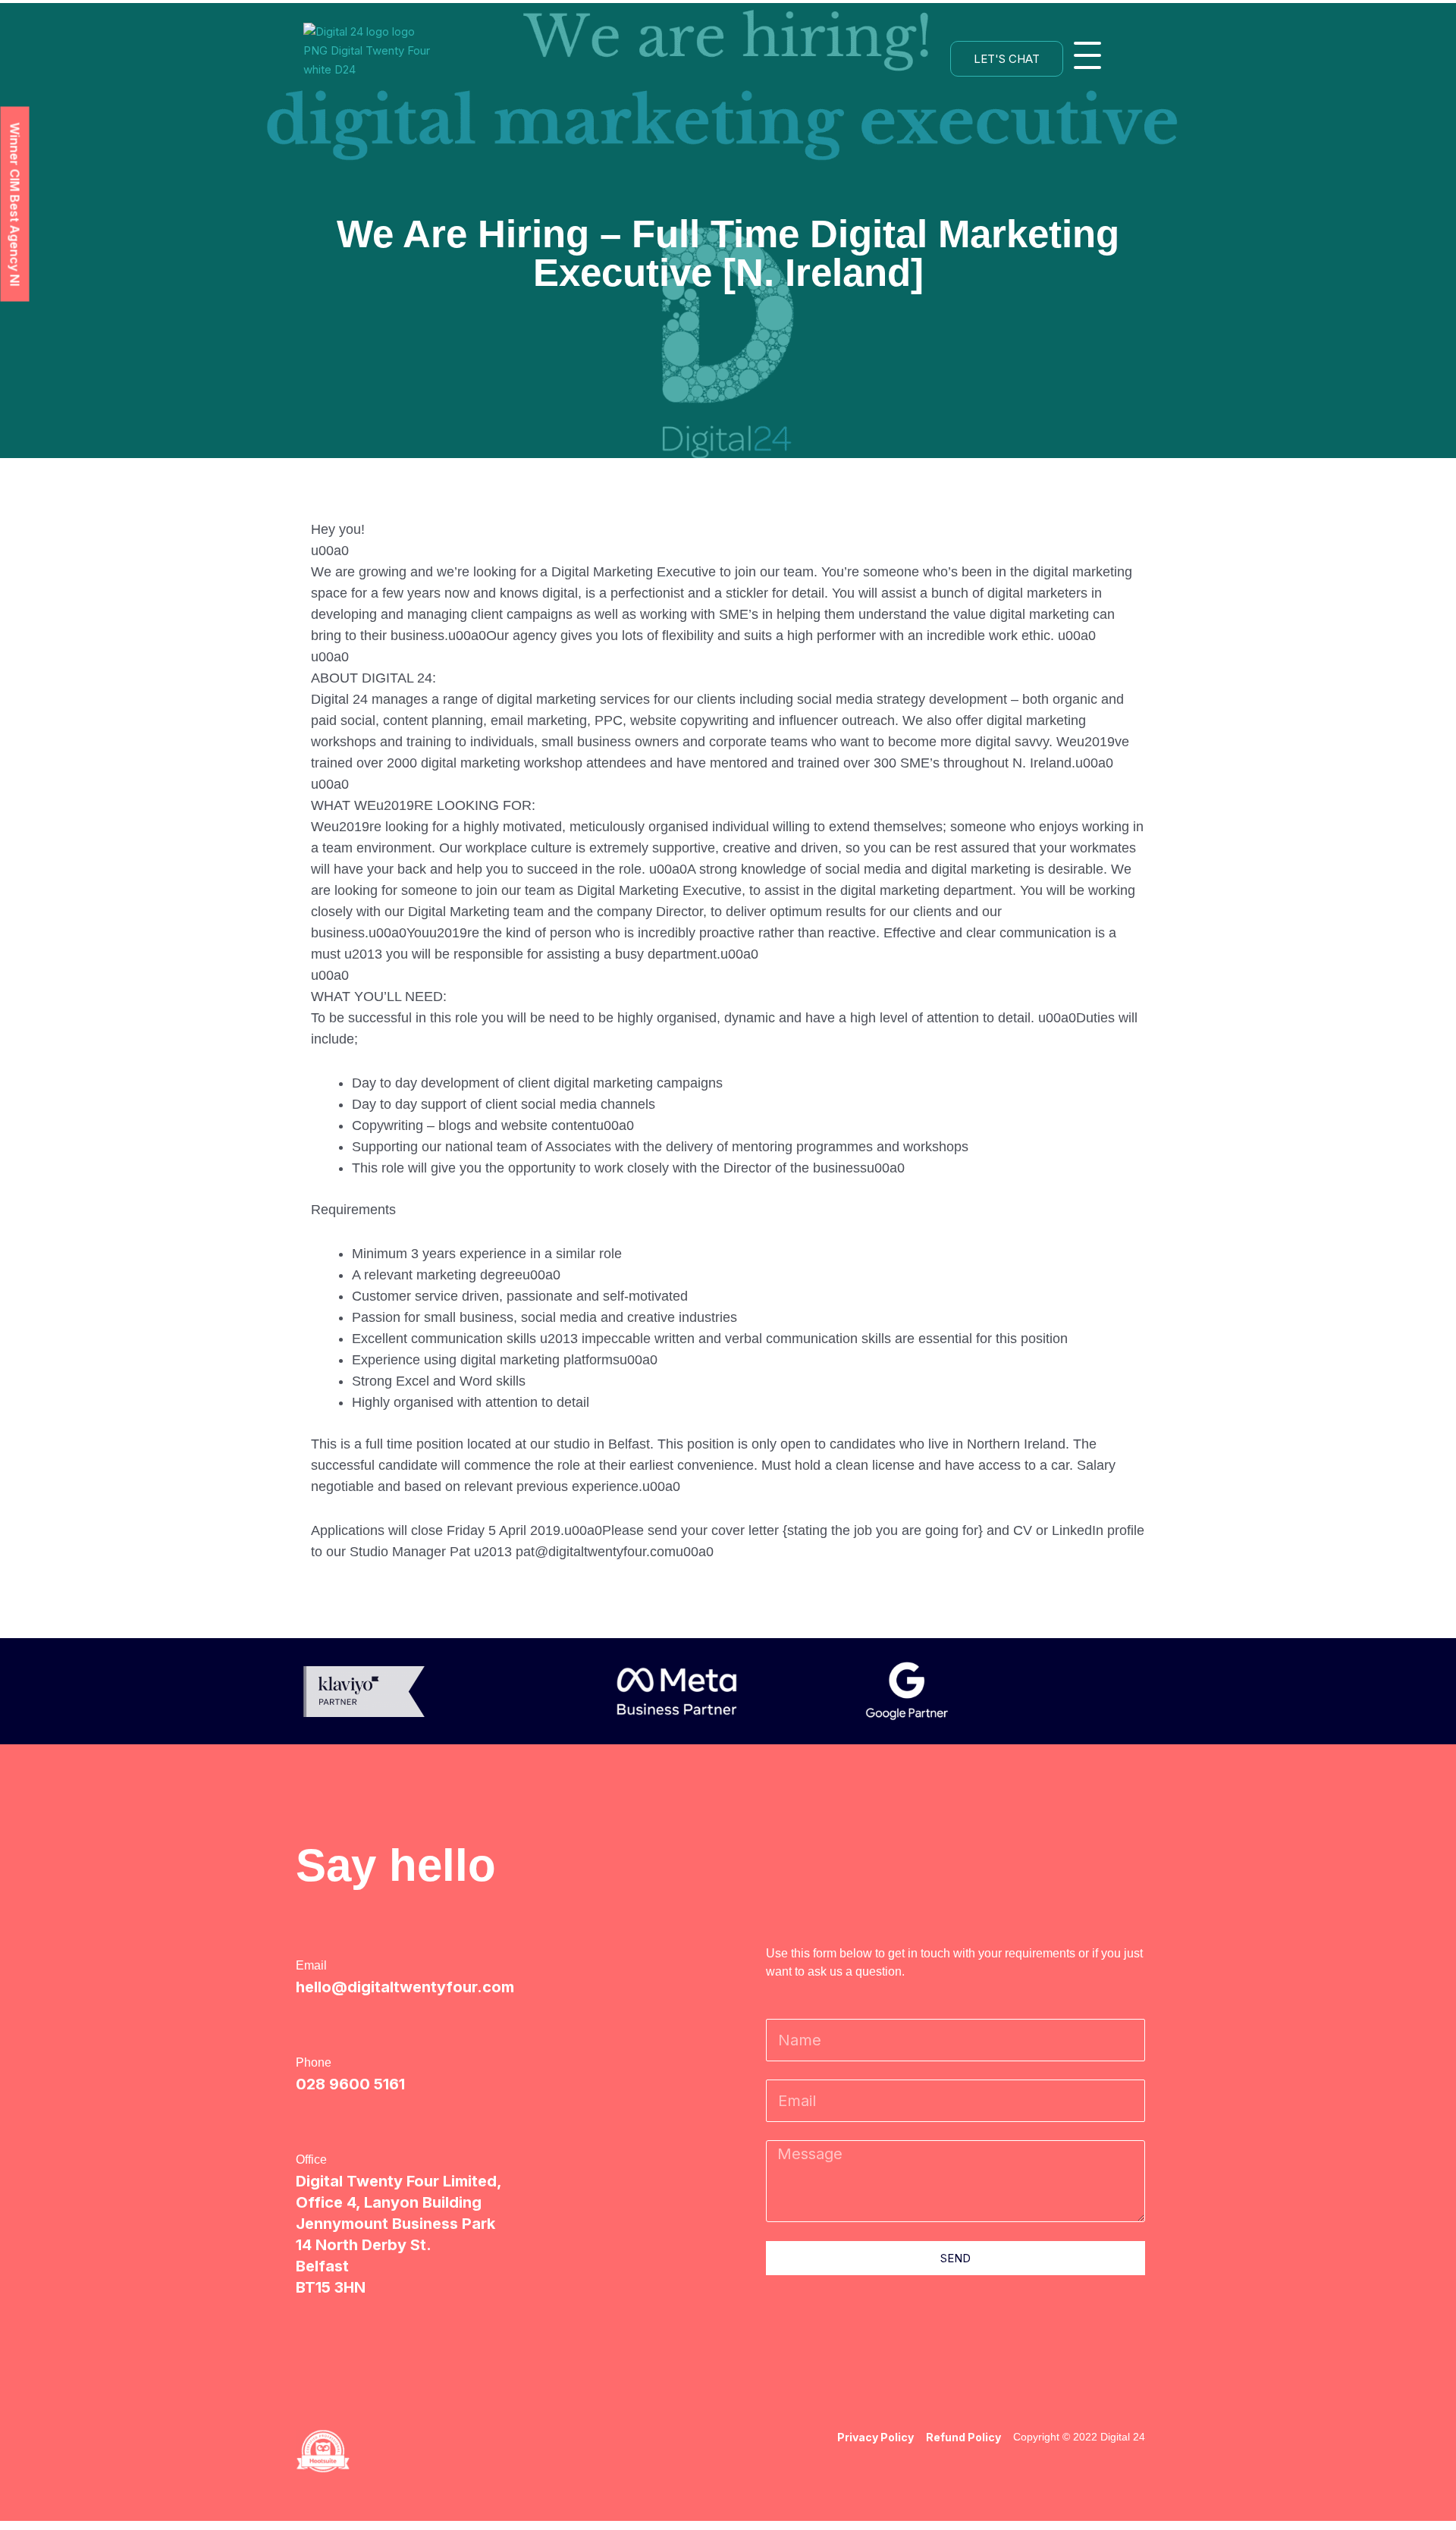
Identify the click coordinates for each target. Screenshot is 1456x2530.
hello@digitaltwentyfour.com (405, 1987)
